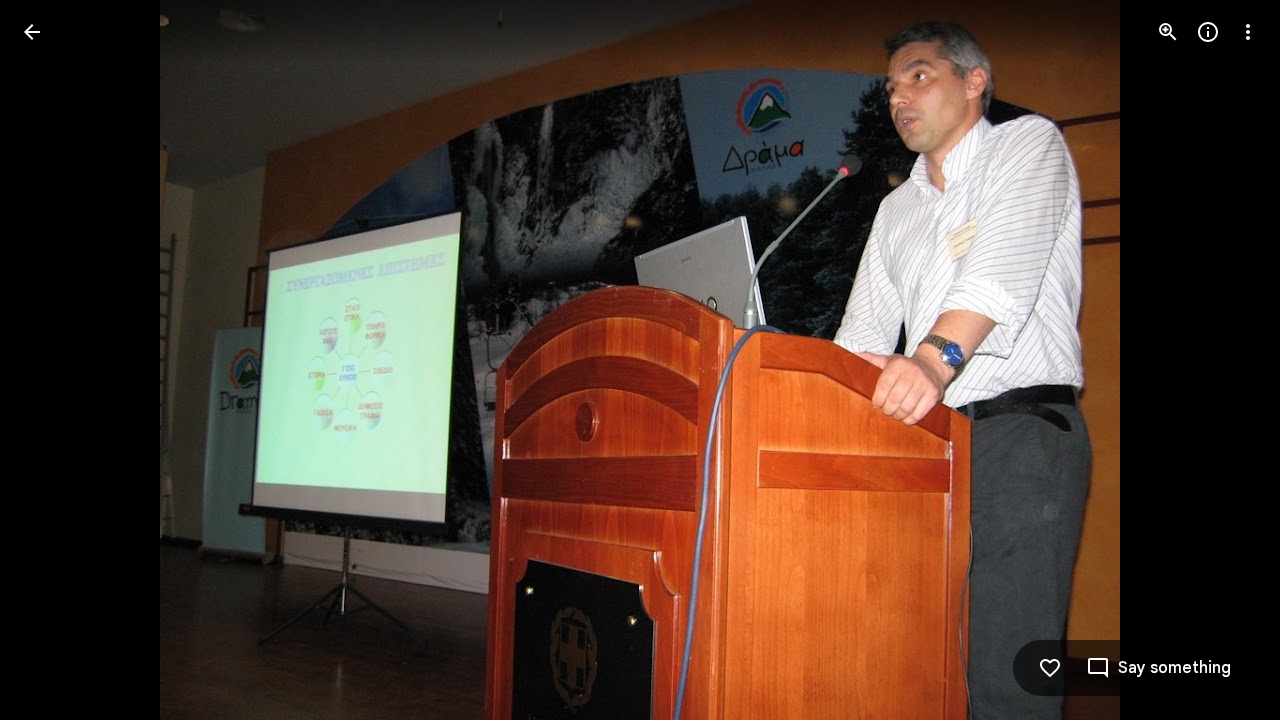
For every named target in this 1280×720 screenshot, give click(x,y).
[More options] (1248, 32)
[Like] (1050, 668)
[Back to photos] (32, 32)
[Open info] (1208, 32)
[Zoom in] (1168, 32)
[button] (56, 360)
